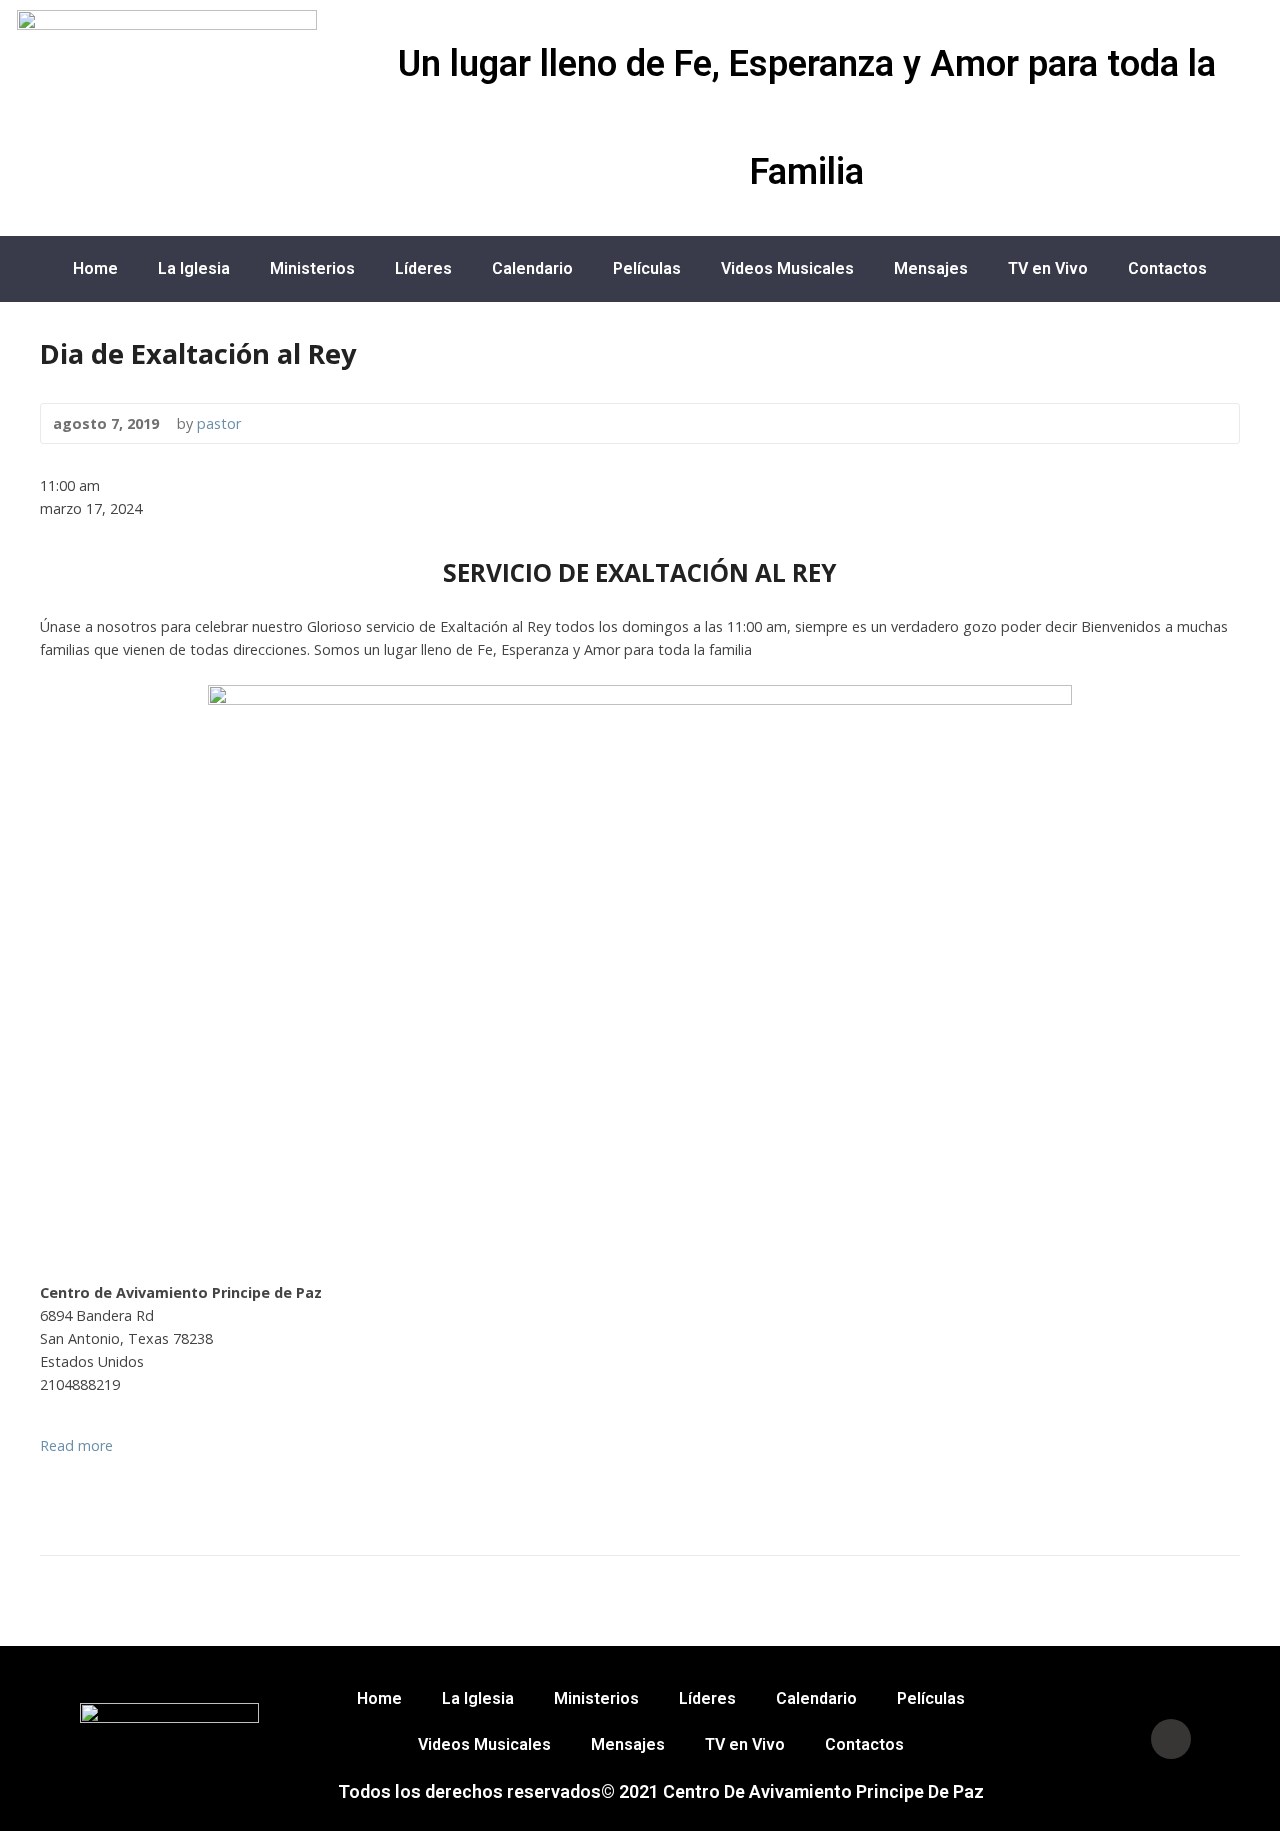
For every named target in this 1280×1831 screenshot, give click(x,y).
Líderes (423, 268)
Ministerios (312, 268)
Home (95, 268)
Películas (647, 268)
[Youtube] (1171, 1739)
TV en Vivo (1048, 268)
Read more (76, 1445)
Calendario (532, 268)
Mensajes (931, 268)
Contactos (1167, 268)
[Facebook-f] (1091, 1739)
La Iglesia (194, 268)
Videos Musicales (787, 268)
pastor (219, 423)
